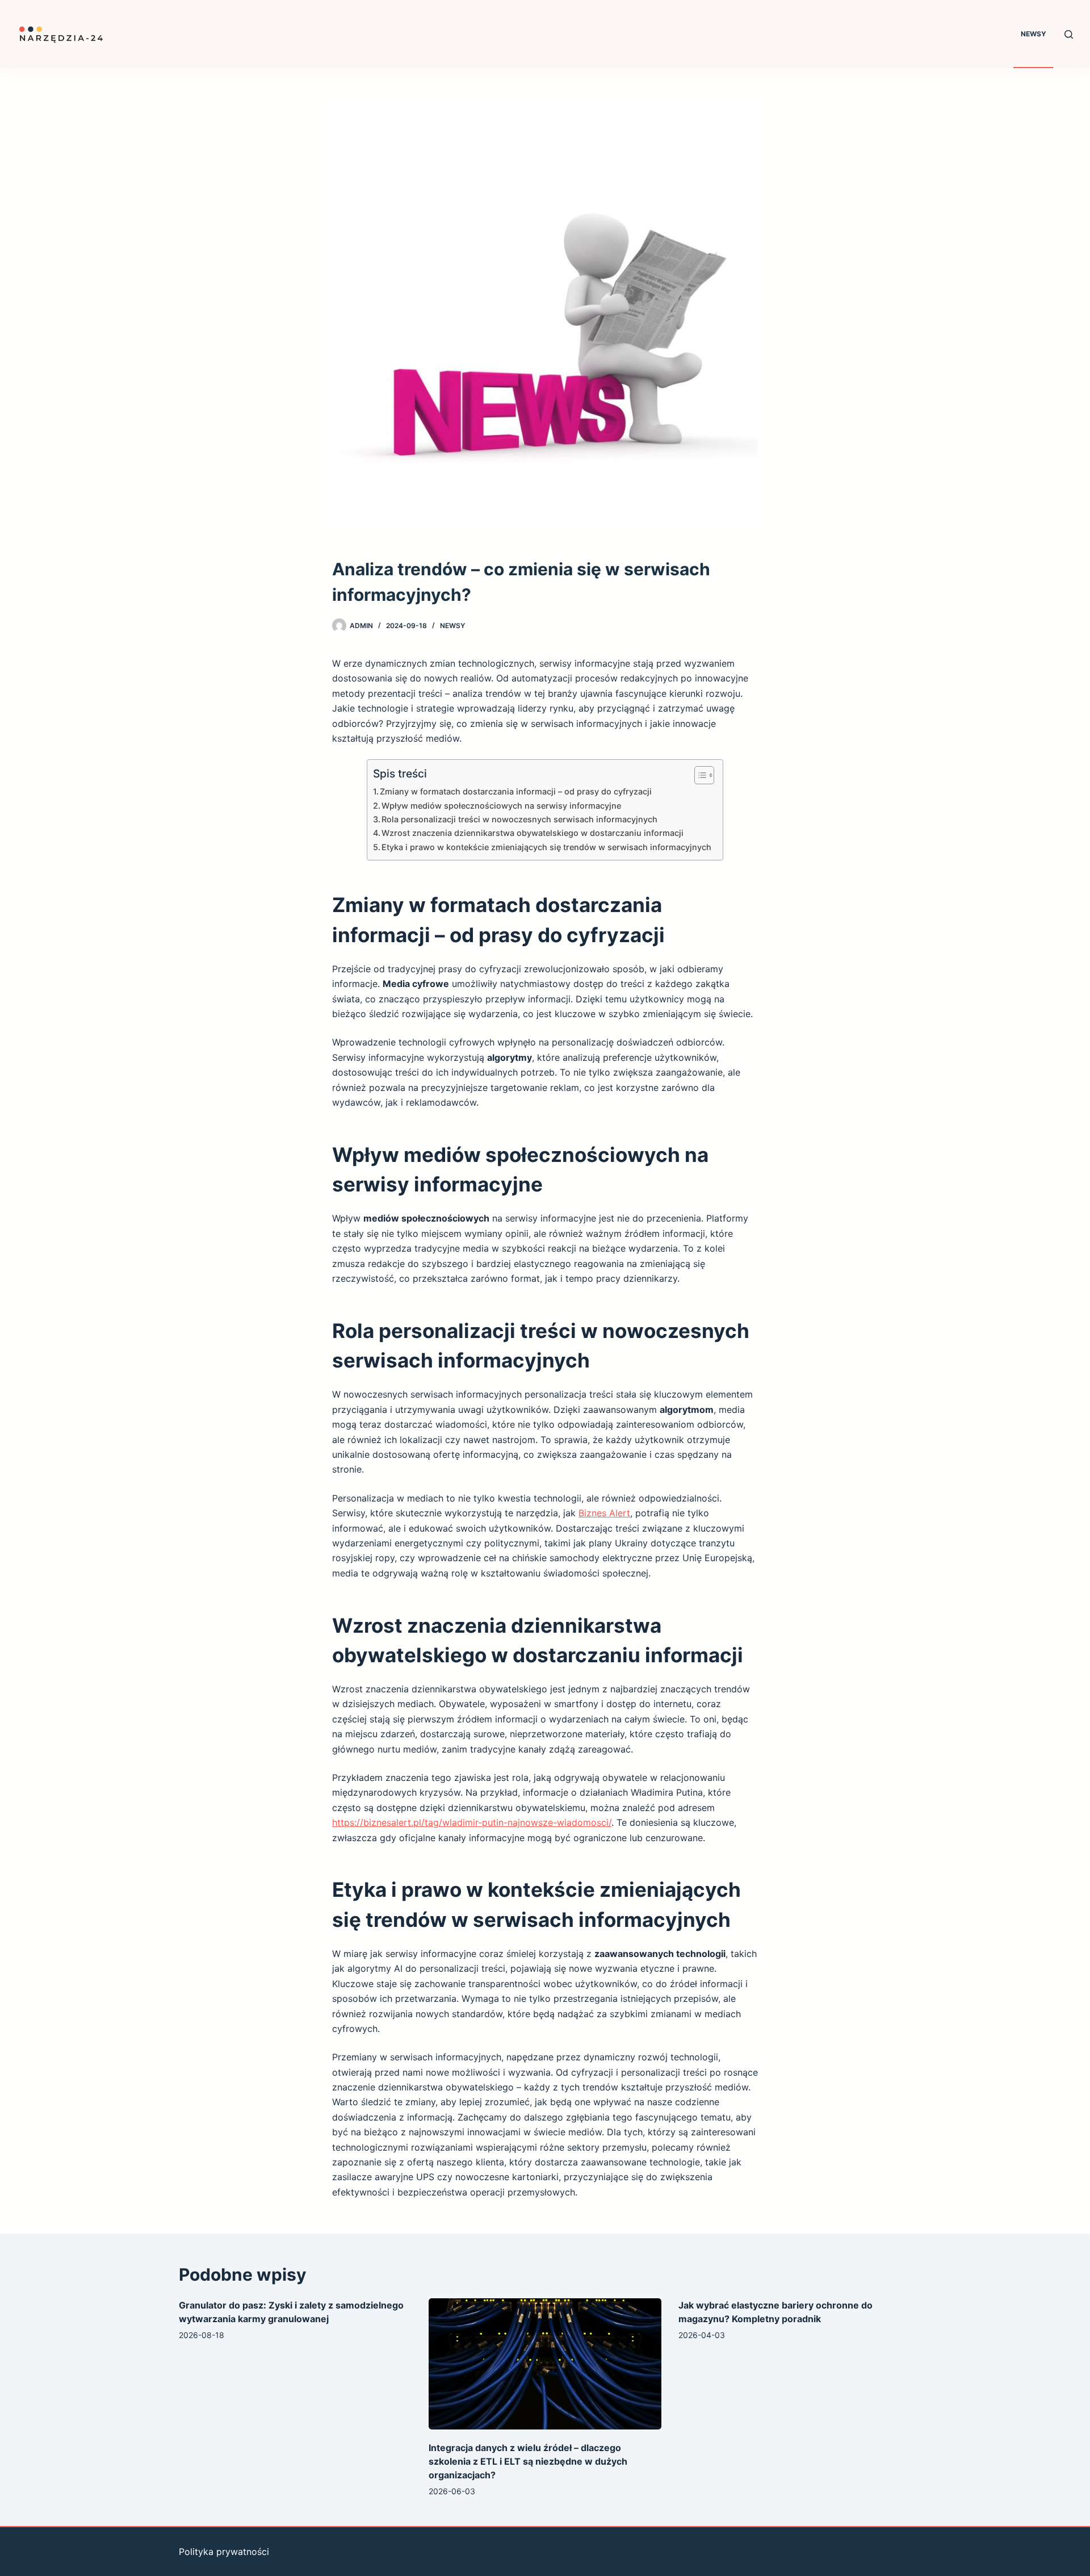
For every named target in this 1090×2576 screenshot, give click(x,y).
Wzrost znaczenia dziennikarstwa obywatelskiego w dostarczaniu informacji (533, 833)
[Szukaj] (1069, 34)
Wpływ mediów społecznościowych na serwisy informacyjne (501, 806)
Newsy (1034, 34)
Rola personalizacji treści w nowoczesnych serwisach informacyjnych (519, 819)
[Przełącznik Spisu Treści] (699, 775)
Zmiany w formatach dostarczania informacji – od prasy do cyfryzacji (516, 791)
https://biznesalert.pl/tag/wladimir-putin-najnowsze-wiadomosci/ (472, 1822)
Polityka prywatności (224, 2552)
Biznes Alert (604, 1513)
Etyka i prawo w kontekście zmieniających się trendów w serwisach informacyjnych (546, 847)
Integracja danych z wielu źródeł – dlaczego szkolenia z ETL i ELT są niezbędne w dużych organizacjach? (528, 2461)
